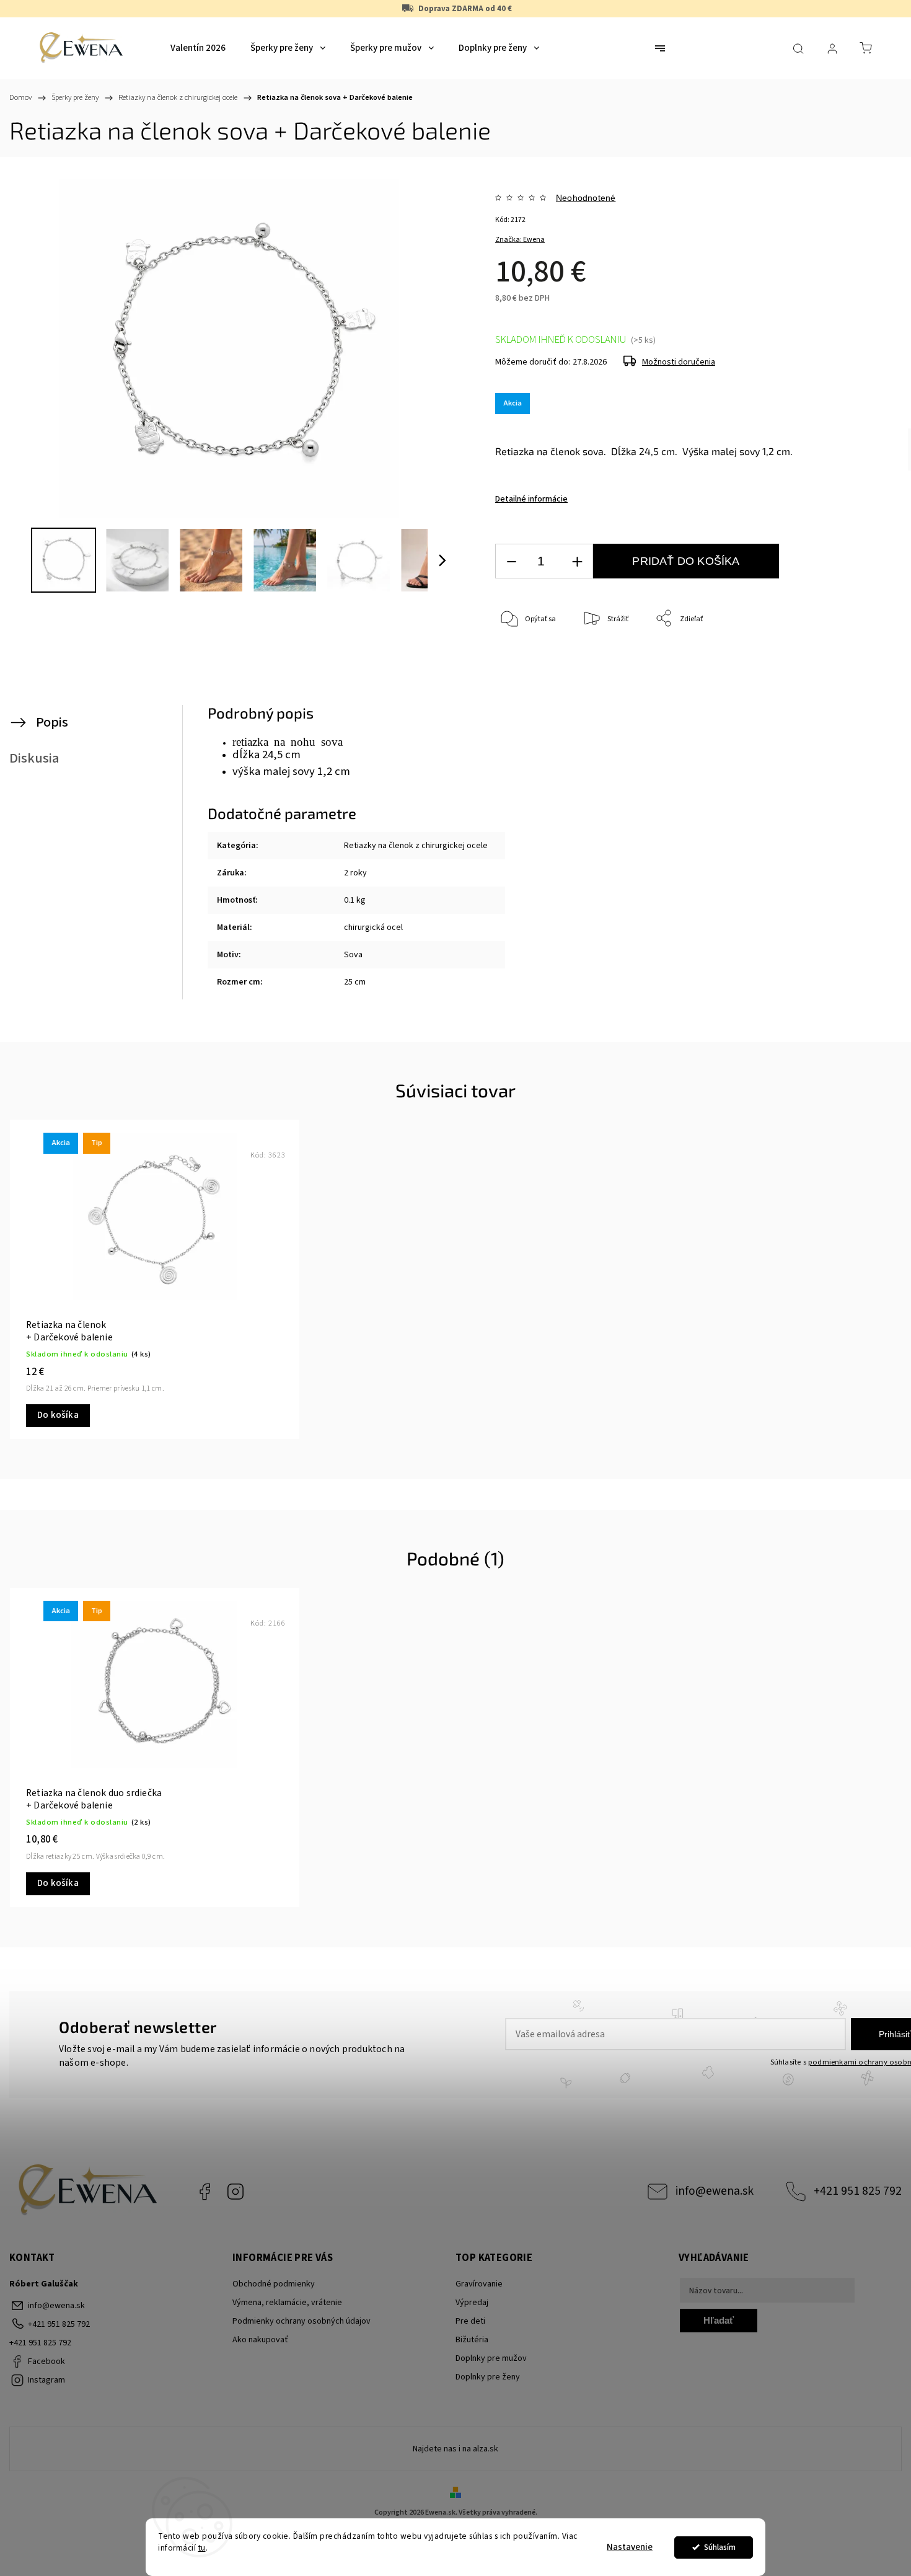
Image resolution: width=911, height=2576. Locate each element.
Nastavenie (630, 2547)
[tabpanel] (155, 1279)
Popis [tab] (52, 722)
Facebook (205, 2192)
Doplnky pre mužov (491, 2358)
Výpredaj (472, 2303)
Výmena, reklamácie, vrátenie (287, 2303)
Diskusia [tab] (34, 758)
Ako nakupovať (260, 2340)
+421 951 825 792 (858, 2191)
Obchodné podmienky (274, 2284)
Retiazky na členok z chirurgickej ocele (416, 846)
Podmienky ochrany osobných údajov (301, 2321)
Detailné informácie (531, 499)
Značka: (520, 240)
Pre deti (470, 2321)
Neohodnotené (586, 198)
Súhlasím (720, 2547)
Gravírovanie (479, 2284)
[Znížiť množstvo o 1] (511, 561)
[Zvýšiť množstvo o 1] (577, 561)
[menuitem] (198, 48)
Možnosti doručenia (679, 362)
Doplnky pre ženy (488, 2377)
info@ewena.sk (715, 2191)
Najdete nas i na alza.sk (455, 2449)
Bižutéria (472, 2340)
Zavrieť (840, 660)
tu (202, 2548)
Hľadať (719, 2320)
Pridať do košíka (686, 561)
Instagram (235, 2192)
